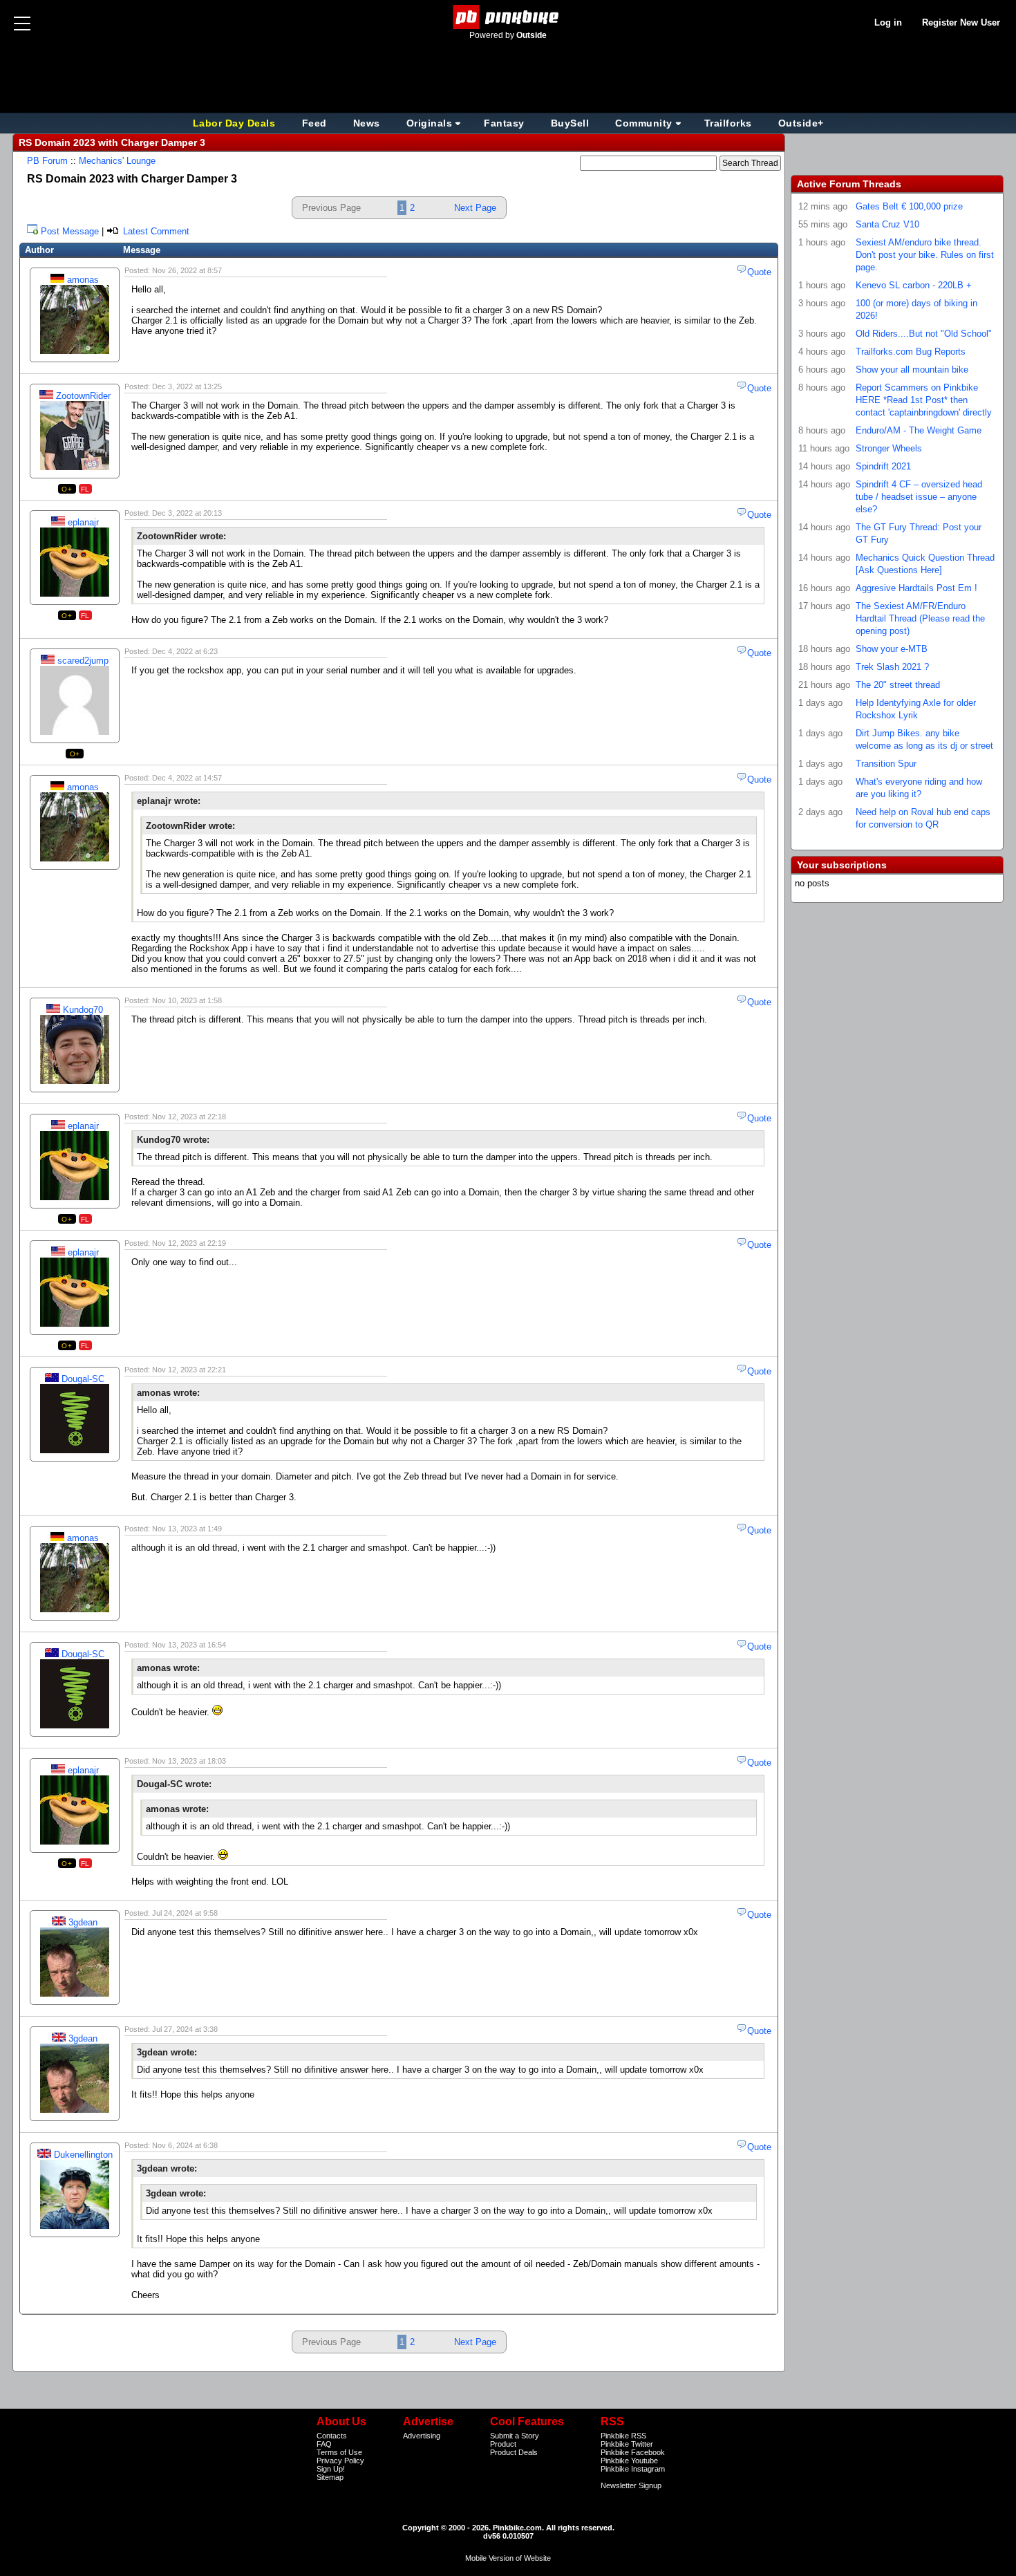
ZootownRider (83, 396)
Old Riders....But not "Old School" (924, 334)
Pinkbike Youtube (629, 2461)
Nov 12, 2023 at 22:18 (189, 1117)
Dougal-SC (83, 1379)
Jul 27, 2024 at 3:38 (185, 2029)
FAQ (324, 2444)
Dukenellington (83, 2155)
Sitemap (330, 2477)
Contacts (332, 2436)
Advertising (422, 2436)
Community (644, 123)
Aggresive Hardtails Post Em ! (916, 588)
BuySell (570, 123)
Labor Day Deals (236, 123)
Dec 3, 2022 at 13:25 (187, 386)
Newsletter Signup (631, 2485)
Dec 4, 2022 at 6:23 (185, 651)
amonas (83, 280)
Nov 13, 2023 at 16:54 (189, 1645)
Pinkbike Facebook (633, 2452)
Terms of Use (339, 2452)
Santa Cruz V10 (887, 224)
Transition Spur (886, 764)
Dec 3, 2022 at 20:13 (187, 513)
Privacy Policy (340, 2461)
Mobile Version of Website (508, 2558)
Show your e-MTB (892, 649)
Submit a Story (515, 2436)
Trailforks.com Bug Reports (911, 352)
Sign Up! (331, 2469)
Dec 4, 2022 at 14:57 (187, 778)
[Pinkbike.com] (508, 17)
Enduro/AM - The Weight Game (919, 430)
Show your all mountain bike (912, 370)
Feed (314, 123)
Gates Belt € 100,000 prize (909, 206)
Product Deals (514, 2452)
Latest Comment (155, 231)
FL (85, 489)
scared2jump (83, 661)
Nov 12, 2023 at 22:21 (189, 1370)
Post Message (70, 231)
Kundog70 (83, 1010)
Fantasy (504, 123)
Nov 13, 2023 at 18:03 (189, 1761)
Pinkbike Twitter (627, 2444)
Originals (430, 123)
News (367, 123)
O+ (67, 489)
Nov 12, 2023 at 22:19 (189, 1243)
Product (503, 2444)
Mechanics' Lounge (117, 161)
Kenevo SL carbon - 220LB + (914, 285)
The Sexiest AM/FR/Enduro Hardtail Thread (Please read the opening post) (920, 618)
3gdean (83, 1922)
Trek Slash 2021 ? (892, 667)
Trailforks (728, 123)
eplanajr (83, 522)
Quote (759, 272)
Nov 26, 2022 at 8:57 (187, 270)
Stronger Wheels (889, 448)
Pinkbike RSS (623, 2436)
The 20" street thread (898, 685)
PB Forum (47, 161)
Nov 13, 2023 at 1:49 (187, 1529)
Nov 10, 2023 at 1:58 (187, 1000)
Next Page (475, 208)
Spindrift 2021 (883, 466)
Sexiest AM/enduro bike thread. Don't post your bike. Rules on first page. (925, 255)
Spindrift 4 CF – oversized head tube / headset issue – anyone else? (919, 497)
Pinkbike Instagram (633, 2469)
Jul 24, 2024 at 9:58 (185, 1913)
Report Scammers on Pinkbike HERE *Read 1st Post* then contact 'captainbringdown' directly (924, 400)
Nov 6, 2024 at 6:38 (185, 2145)
